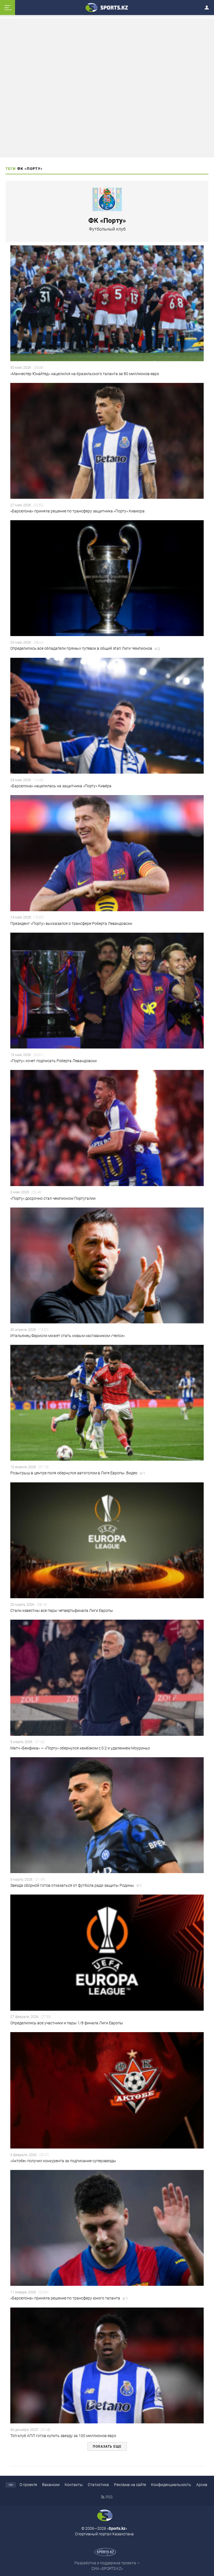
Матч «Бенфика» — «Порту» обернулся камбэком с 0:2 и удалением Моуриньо (80, 1748)
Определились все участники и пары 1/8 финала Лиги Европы (67, 2023)
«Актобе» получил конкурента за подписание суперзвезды (63, 2161)
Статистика (98, 2485)
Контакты (74, 2485)
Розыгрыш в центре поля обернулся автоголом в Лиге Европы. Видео (78, 1473)
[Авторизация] (208, 7)
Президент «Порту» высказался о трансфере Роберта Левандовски (71, 923)
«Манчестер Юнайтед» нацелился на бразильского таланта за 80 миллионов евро (85, 374)
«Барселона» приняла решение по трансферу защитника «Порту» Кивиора (77, 511)
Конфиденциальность (171, 2485)
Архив (202, 2485)
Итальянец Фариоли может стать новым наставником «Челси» (68, 1336)
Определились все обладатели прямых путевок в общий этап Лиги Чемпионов (85, 648)
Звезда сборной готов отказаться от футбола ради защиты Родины (76, 1885)
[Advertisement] (107, 88)
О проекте (28, 2485)
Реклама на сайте (130, 2485)
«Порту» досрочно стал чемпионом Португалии (53, 1198)
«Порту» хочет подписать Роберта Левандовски (53, 1061)
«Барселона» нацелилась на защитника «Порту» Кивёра (61, 786)
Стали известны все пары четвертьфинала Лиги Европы (62, 1610)
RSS (109, 2497)
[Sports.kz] (107, 7)
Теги (11, 169)
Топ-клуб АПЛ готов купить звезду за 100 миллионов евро (63, 2436)
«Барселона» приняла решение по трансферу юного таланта (69, 2298)
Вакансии (51, 2485)
